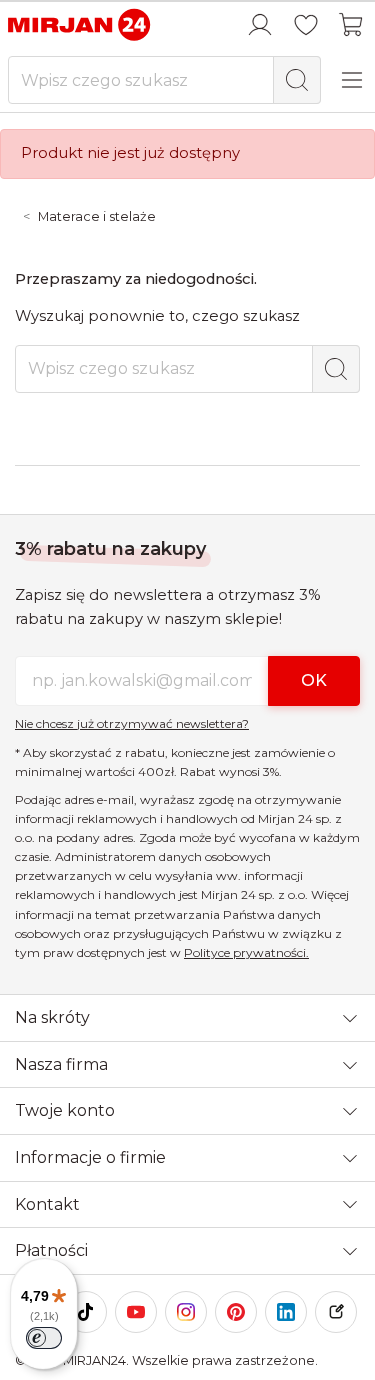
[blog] (336, 1312)
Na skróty (52, 1017)
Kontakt (47, 1204)
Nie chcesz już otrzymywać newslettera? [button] (132, 723)
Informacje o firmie (90, 1157)
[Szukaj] (297, 80)
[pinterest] (236, 1312)
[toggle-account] (260, 25)
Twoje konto (65, 1110)
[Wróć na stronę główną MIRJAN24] (80, 24)
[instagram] (186, 1312)
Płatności (51, 1250)
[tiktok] (86, 1312)
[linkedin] (286, 1312)
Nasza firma (61, 1064)
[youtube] (136, 1312)
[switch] (44, 1338)
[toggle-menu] (352, 80)
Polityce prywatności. (246, 952)
